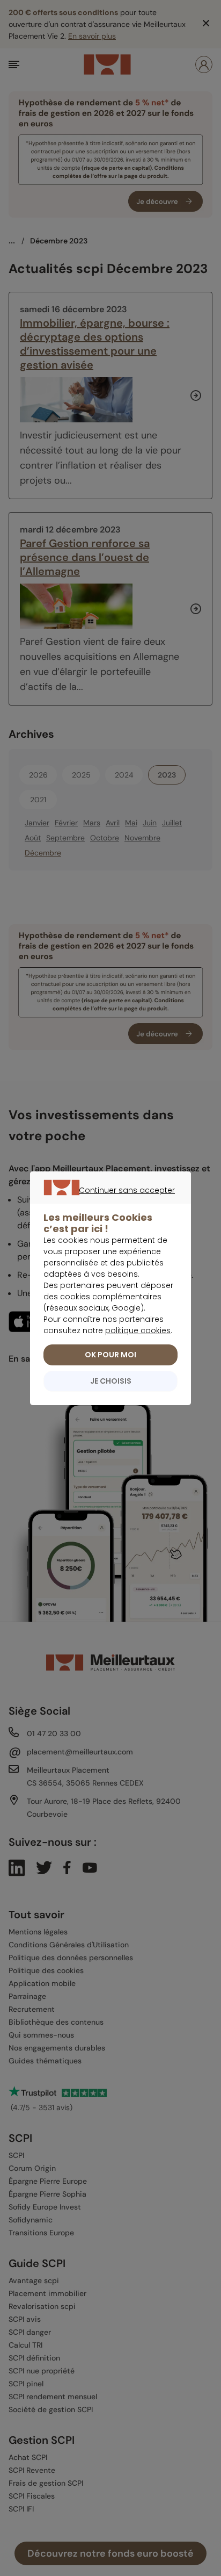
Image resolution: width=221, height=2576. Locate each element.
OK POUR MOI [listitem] (110, 1355)
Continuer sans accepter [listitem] (105, 1203)
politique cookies (138, 1330)
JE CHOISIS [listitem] (111, 1381)
